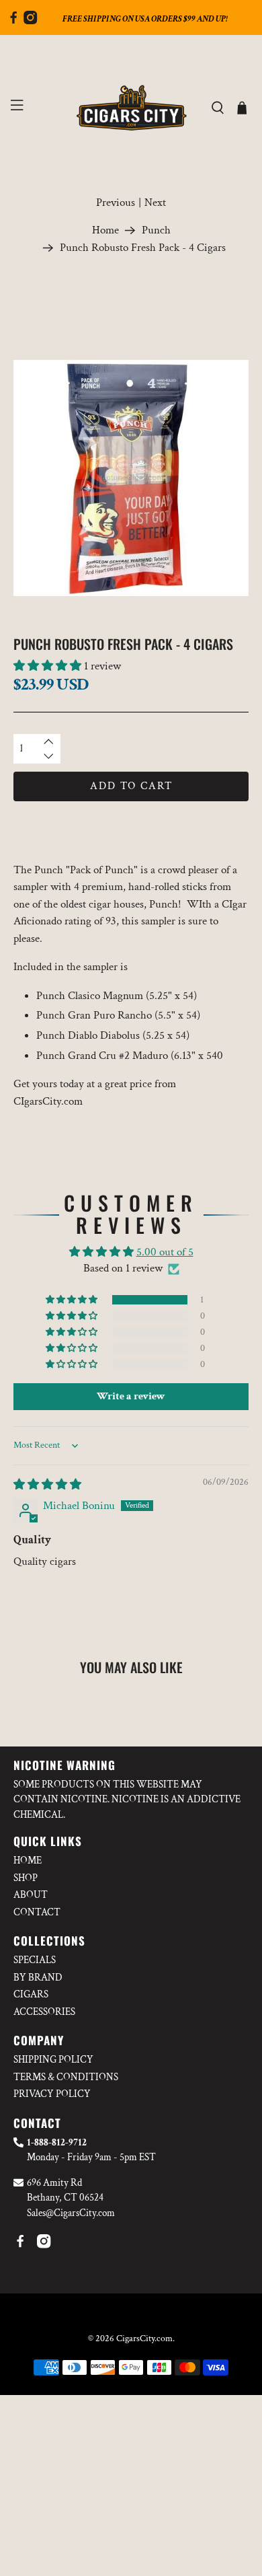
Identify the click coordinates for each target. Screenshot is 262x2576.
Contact (37, 1912)
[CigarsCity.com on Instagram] (30, 21)
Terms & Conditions (66, 2077)
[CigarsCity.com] (131, 108)
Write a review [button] (131, 1396)
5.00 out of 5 (165, 1252)
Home (105, 230)
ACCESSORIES (44, 2012)
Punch (156, 230)
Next (155, 203)
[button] (47, 666)
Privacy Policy (52, 2094)
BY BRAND (38, 1978)
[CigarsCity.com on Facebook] (13, 21)
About (31, 1895)
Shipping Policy (53, 2060)
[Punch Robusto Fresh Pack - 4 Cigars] (131, 478)
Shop (26, 1878)
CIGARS (31, 1994)
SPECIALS (35, 1960)
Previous (116, 203)
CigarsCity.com (144, 2339)
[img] (47, 1485)
